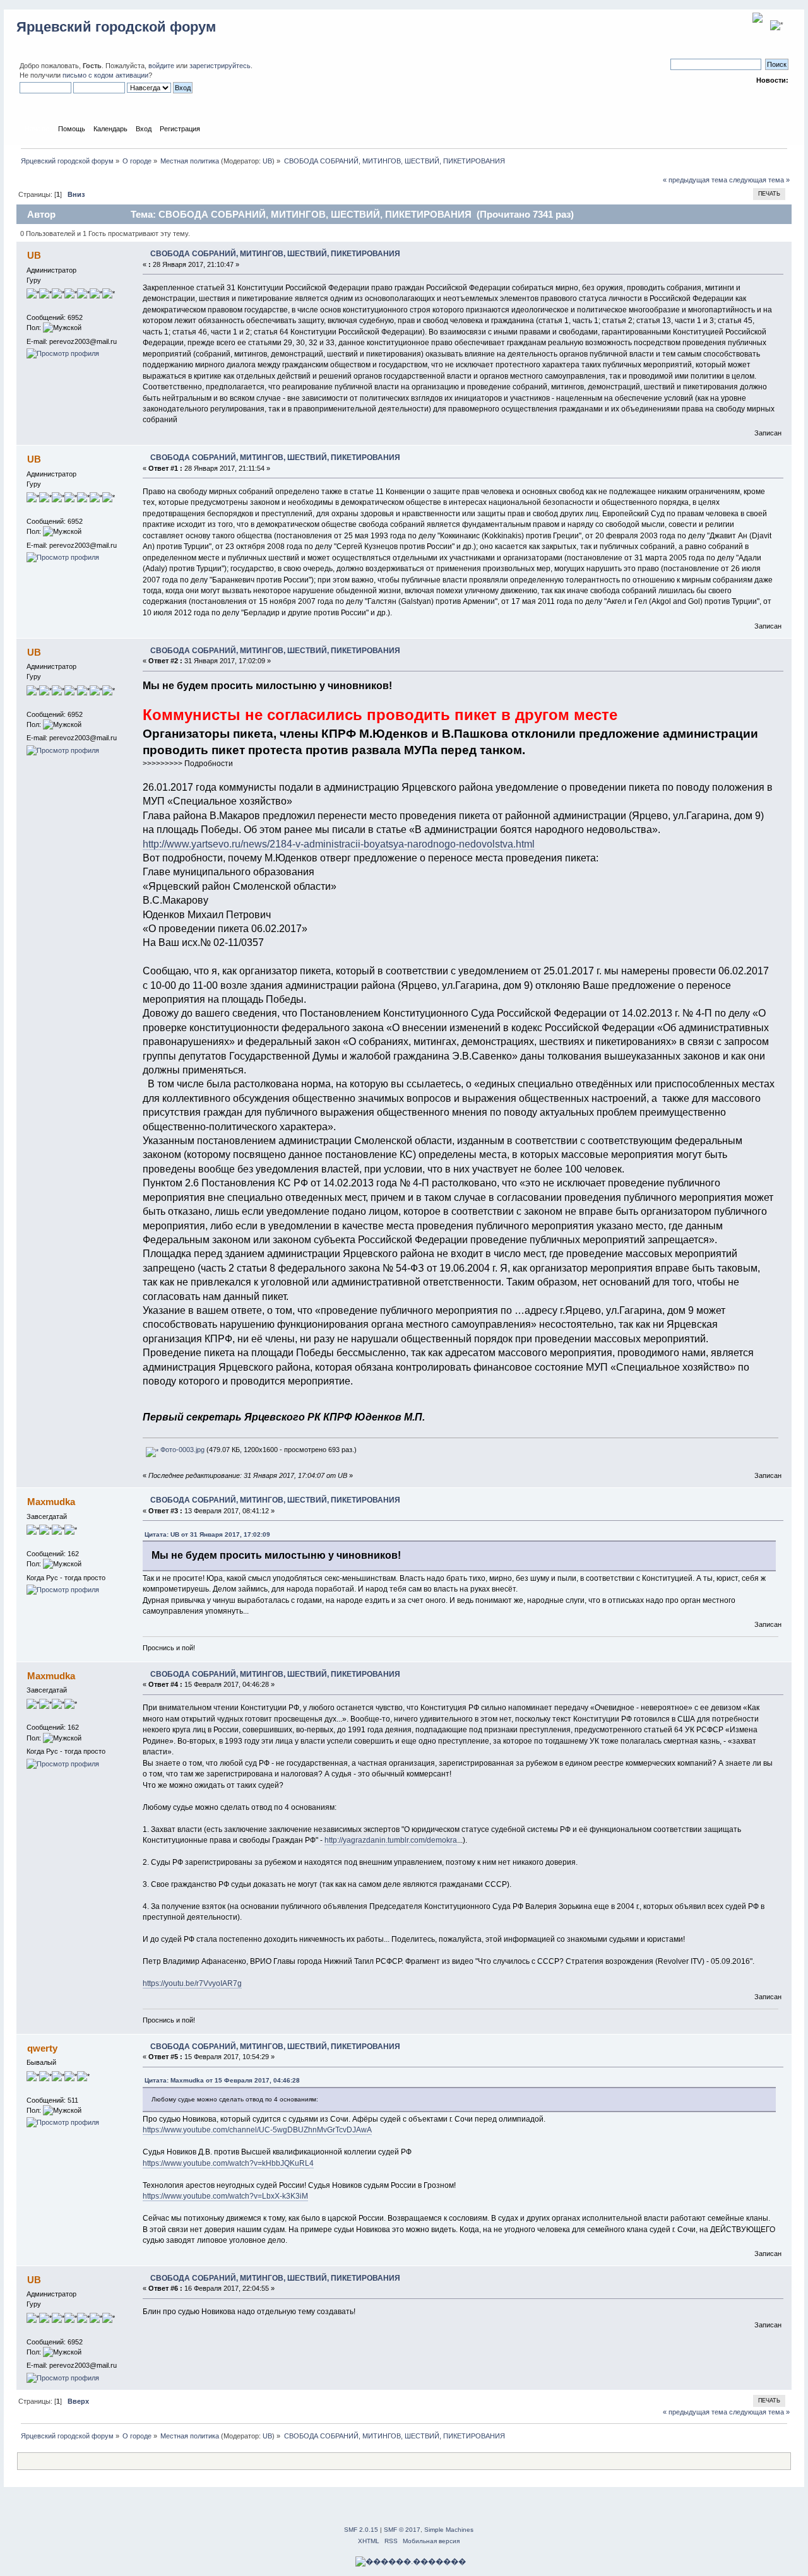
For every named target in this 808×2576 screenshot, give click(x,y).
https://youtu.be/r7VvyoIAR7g (192, 1983)
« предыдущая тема (695, 180)
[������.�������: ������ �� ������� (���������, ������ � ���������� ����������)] (411, 2561)
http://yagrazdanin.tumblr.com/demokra (391, 1840)
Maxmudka (51, 1502)
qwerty (42, 2048)
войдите (161, 66)
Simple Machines (449, 2530)
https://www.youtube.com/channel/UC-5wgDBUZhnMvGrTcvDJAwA (257, 2130)
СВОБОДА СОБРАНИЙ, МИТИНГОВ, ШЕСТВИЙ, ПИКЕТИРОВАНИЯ (275, 254)
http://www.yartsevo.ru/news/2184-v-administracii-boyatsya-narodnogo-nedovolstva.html (339, 844)
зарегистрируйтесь (220, 66)
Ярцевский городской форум (116, 27)
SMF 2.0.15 (361, 2530)
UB (267, 161)
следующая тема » (759, 180)
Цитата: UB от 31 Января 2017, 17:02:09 (207, 1534)
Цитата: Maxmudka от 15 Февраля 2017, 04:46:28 (222, 2080)
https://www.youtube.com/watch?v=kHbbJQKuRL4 (228, 2163)
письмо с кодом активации (105, 75)
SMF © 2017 (402, 2530)
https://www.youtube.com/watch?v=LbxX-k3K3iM (225, 2196)
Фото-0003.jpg (181, 1450)
